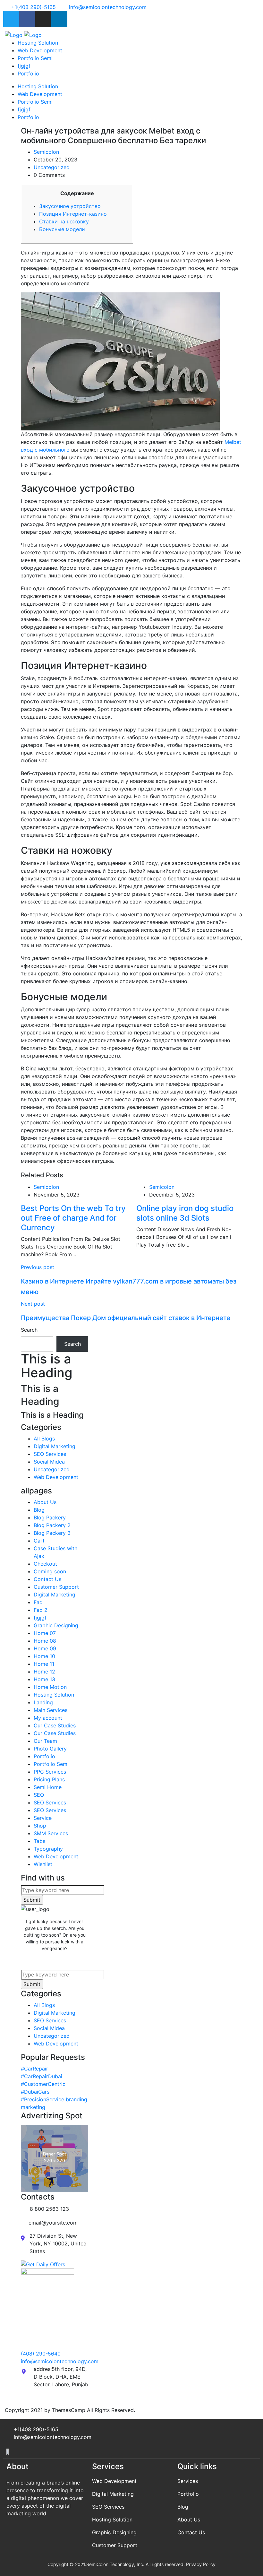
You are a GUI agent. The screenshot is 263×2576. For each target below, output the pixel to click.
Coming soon (50, 1571)
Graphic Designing (56, 1625)
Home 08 (45, 1641)
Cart (39, 1541)
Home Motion (50, 1687)
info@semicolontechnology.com (60, 2361)
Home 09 (45, 1648)
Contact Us (47, 1579)
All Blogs (44, 1439)
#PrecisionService (42, 2099)
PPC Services (50, 1772)
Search (29, 1330)
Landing (43, 1702)
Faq (38, 1602)
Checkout (45, 1564)
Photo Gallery (50, 1749)
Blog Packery (50, 1517)
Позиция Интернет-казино (73, 214)
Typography (48, 1849)
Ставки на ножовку (64, 221)
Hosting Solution (38, 43)
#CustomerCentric (43, 2084)
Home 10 (44, 1656)
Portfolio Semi (35, 58)
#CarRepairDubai (42, 2076)
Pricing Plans (49, 1779)
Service (43, 1818)
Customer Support (56, 1587)
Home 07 (45, 1633)
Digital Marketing (55, 1446)
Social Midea (49, 1462)
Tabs (39, 1841)
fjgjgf (24, 66)
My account (48, 1718)
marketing (33, 2107)
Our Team (45, 1741)
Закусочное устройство (70, 206)
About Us (45, 1502)
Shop (40, 1826)
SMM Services (51, 1833)
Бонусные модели (62, 229)
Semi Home (48, 1787)
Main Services (51, 1710)
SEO (39, 1795)
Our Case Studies (55, 1725)
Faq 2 (41, 1610)
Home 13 (44, 1679)
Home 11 (44, 1664)
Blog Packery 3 (52, 1533)
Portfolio (28, 73)
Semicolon (46, 152)
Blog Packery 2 (52, 1525)
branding (76, 2099)
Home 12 (44, 1672)
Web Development (40, 50)
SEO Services (50, 1454)
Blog (39, 1510)
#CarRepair (34, 2069)
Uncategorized (52, 167)
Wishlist (43, 1864)
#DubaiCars (35, 2092)
